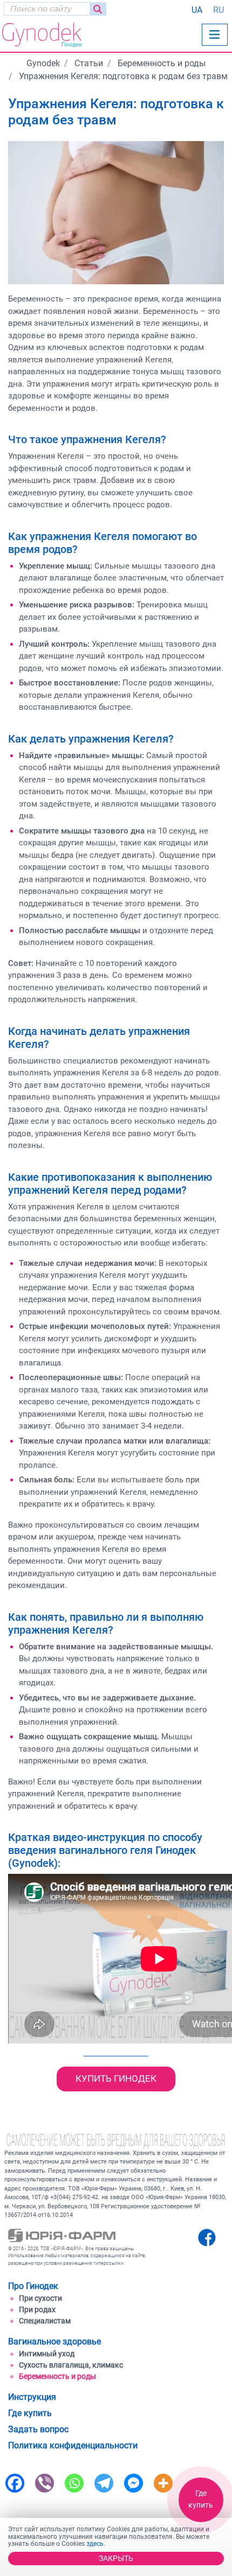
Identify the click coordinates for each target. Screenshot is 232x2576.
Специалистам (45, 2321)
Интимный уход (47, 2354)
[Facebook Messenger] (134, 2482)
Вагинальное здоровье (54, 2341)
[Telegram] (104, 2482)
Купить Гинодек (116, 2078)
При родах (37, 2309)
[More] (163, 2482)
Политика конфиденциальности (73, 2445)
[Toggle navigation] (215, 35)
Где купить (201, 2499)
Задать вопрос (38, 2429)
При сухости (40, 2298)
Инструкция (32, 2397)
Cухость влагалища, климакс (71, 2365)
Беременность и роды (57, 2376)
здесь (95, 2544)
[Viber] (45, 2482)
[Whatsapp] (74, 2482)
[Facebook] (15, 2482)
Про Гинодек (33, 2286)
